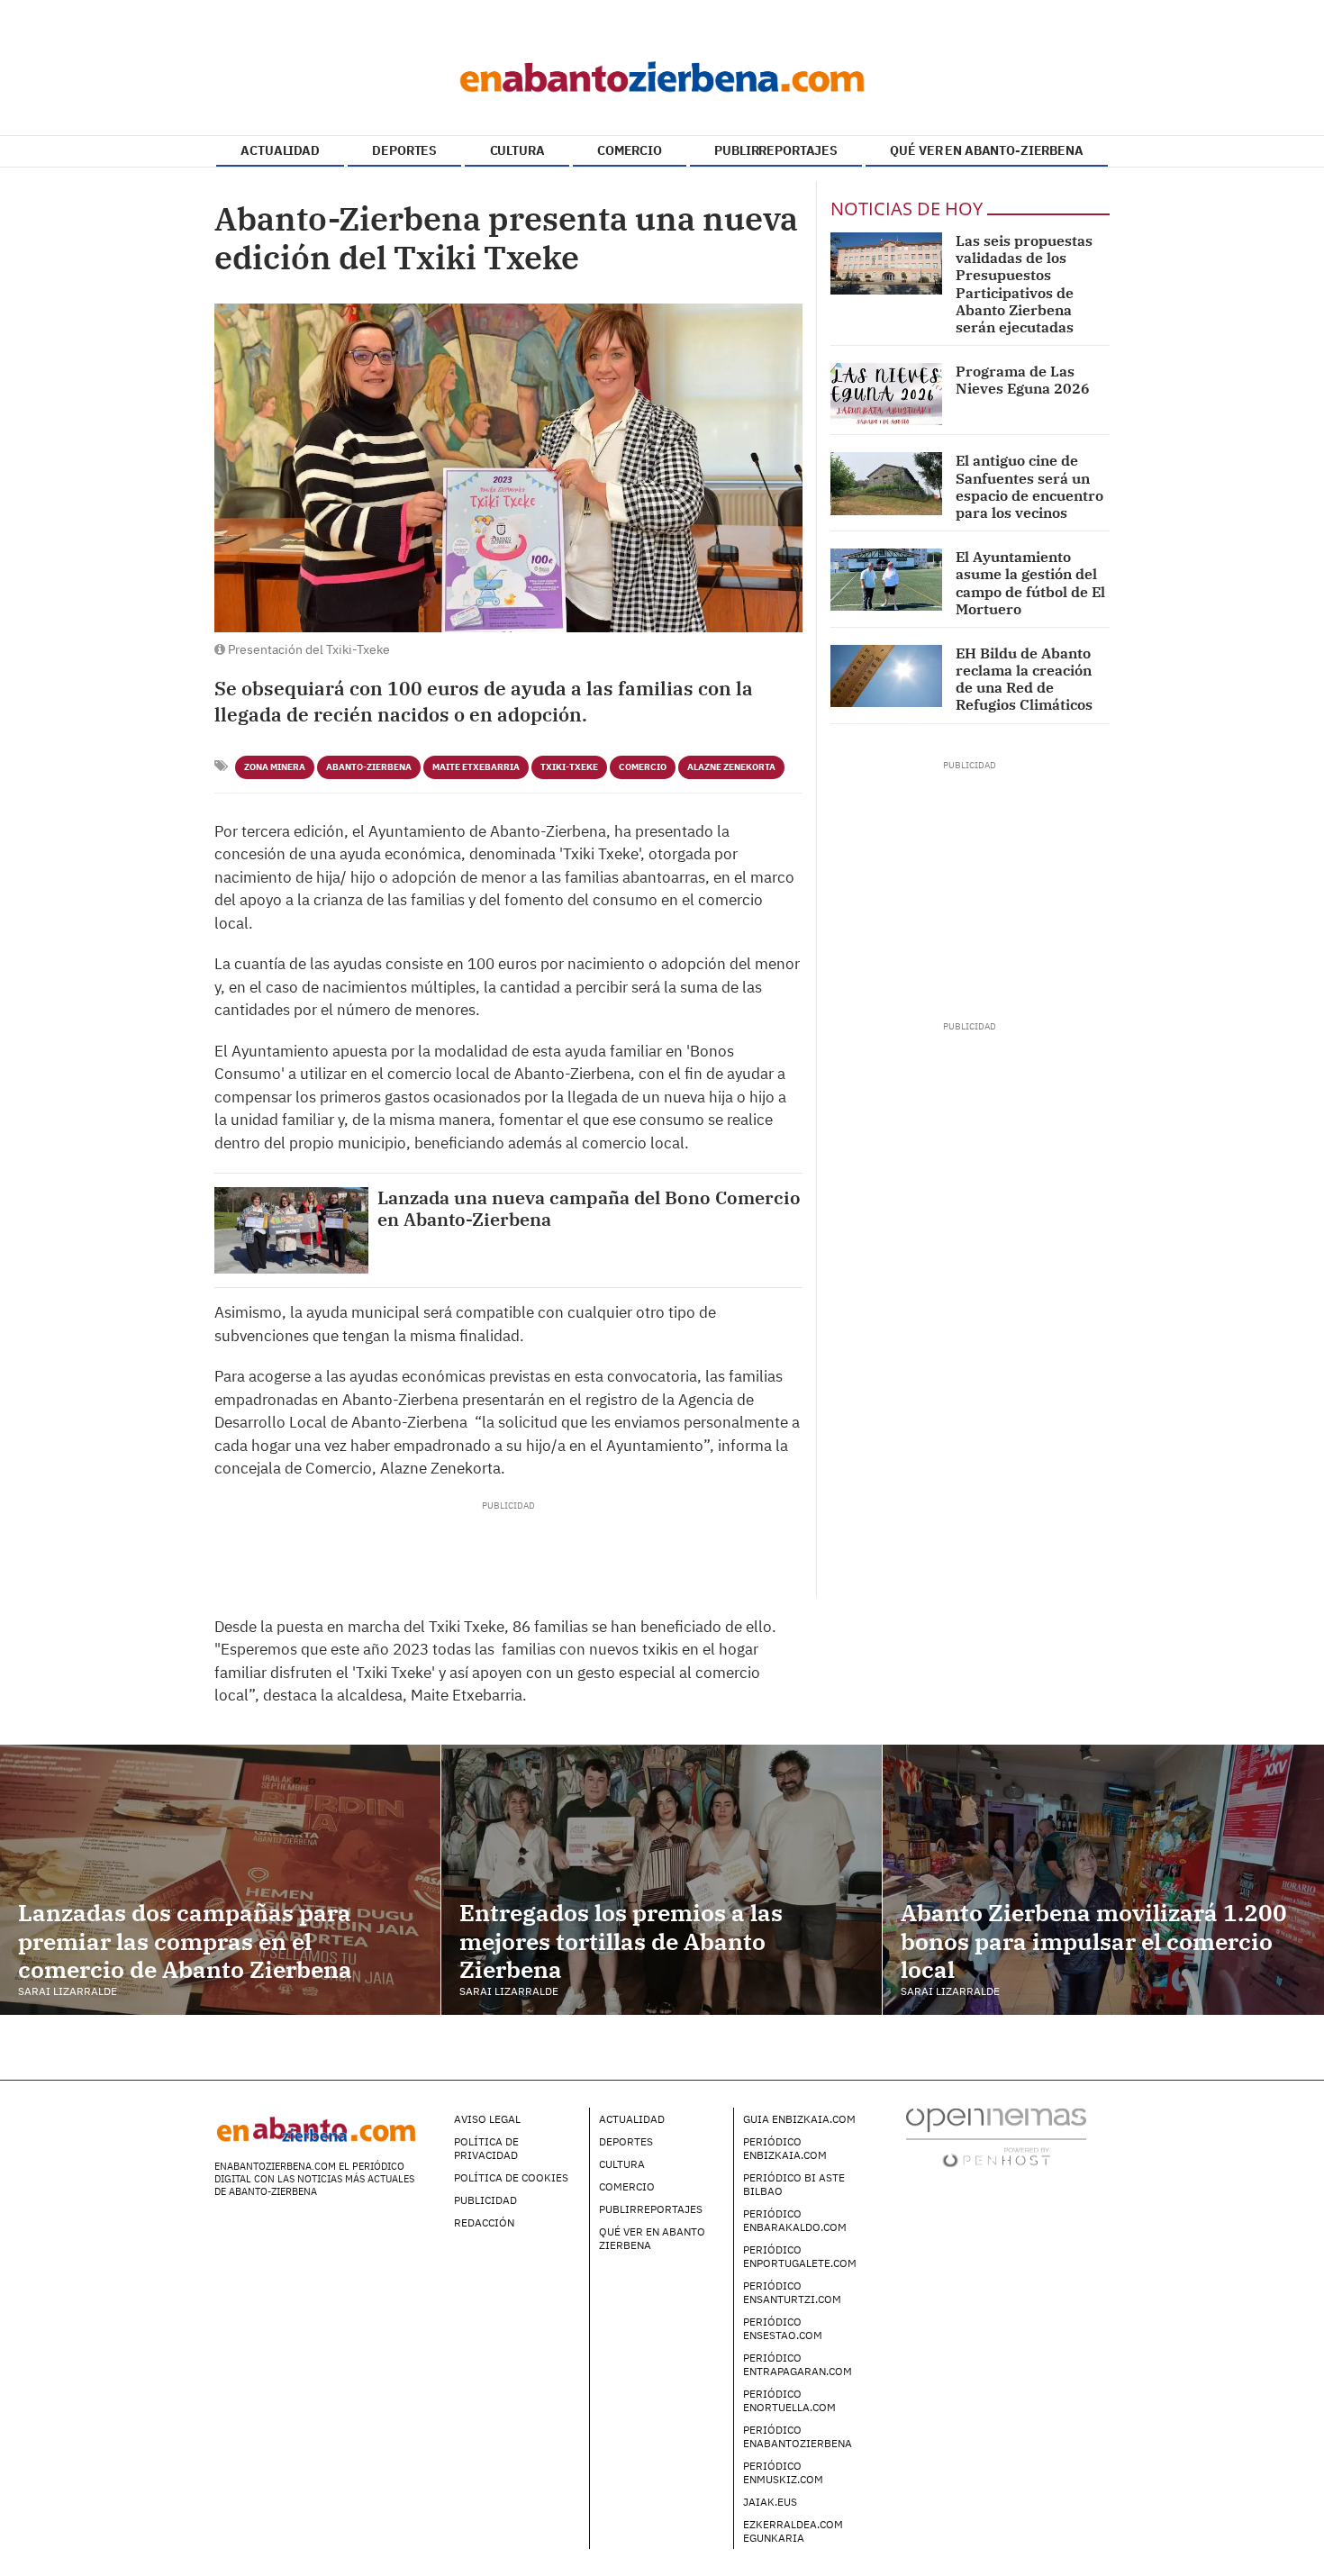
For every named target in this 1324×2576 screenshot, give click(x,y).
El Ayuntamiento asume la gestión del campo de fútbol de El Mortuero (1030, 583)
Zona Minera (275, 767)
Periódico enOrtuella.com (789, 2400)
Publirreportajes (651, 2209)
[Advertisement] (508, 1553)
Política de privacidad (486, 2148)
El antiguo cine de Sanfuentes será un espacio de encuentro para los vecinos (1029, 486)
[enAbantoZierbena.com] (662, 72)
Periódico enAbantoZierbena (798, 2436)
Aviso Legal (487, 2119)
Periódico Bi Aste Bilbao (794, 2184)
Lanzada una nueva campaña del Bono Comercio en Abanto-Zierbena (589, 1209)
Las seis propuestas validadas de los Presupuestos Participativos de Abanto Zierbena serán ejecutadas (1024, 284)
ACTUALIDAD (280, 150)
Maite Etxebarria (476, 767)
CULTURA (517, 150)
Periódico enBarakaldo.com (795, 2220)
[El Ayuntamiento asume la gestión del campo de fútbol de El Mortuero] (886, 580)
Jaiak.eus (770, 2502)
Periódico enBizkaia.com (785, 2148)
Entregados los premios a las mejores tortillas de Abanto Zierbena (621, 1940)
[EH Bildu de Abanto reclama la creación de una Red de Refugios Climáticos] (886, 676)
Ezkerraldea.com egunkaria (793, 2531)
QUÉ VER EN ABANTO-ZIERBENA (986, 150)
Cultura (622, 2164)
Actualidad (632, 2119)
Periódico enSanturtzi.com (792, 2292)
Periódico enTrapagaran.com (798, 2364)
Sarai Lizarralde (68, 1991)
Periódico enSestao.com (783, 2328)
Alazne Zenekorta (731, 767)
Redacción (484, 2222)
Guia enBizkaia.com (799, 2119)
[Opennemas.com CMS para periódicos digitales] (996, 2136)
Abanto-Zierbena (369, 767)
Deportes (626, 2141)
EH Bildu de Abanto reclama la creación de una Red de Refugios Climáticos (1024, 679)
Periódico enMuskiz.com (783, 2472)
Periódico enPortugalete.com (800, 2256)
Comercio (643, 767)
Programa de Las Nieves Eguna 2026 (1023, 380)
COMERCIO (630, 150)
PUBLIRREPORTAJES (776, 150)
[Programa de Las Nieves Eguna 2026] (886, 394)
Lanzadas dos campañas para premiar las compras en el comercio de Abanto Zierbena (185, 1940)
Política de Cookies (511, 2177)
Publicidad (485, 2200)
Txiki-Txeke (569, 767)
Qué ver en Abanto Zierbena (652, 2238)
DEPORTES (404, 150)
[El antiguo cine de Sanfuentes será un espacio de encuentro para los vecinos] (886, 483)
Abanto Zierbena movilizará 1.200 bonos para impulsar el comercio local (1094, 1940)
